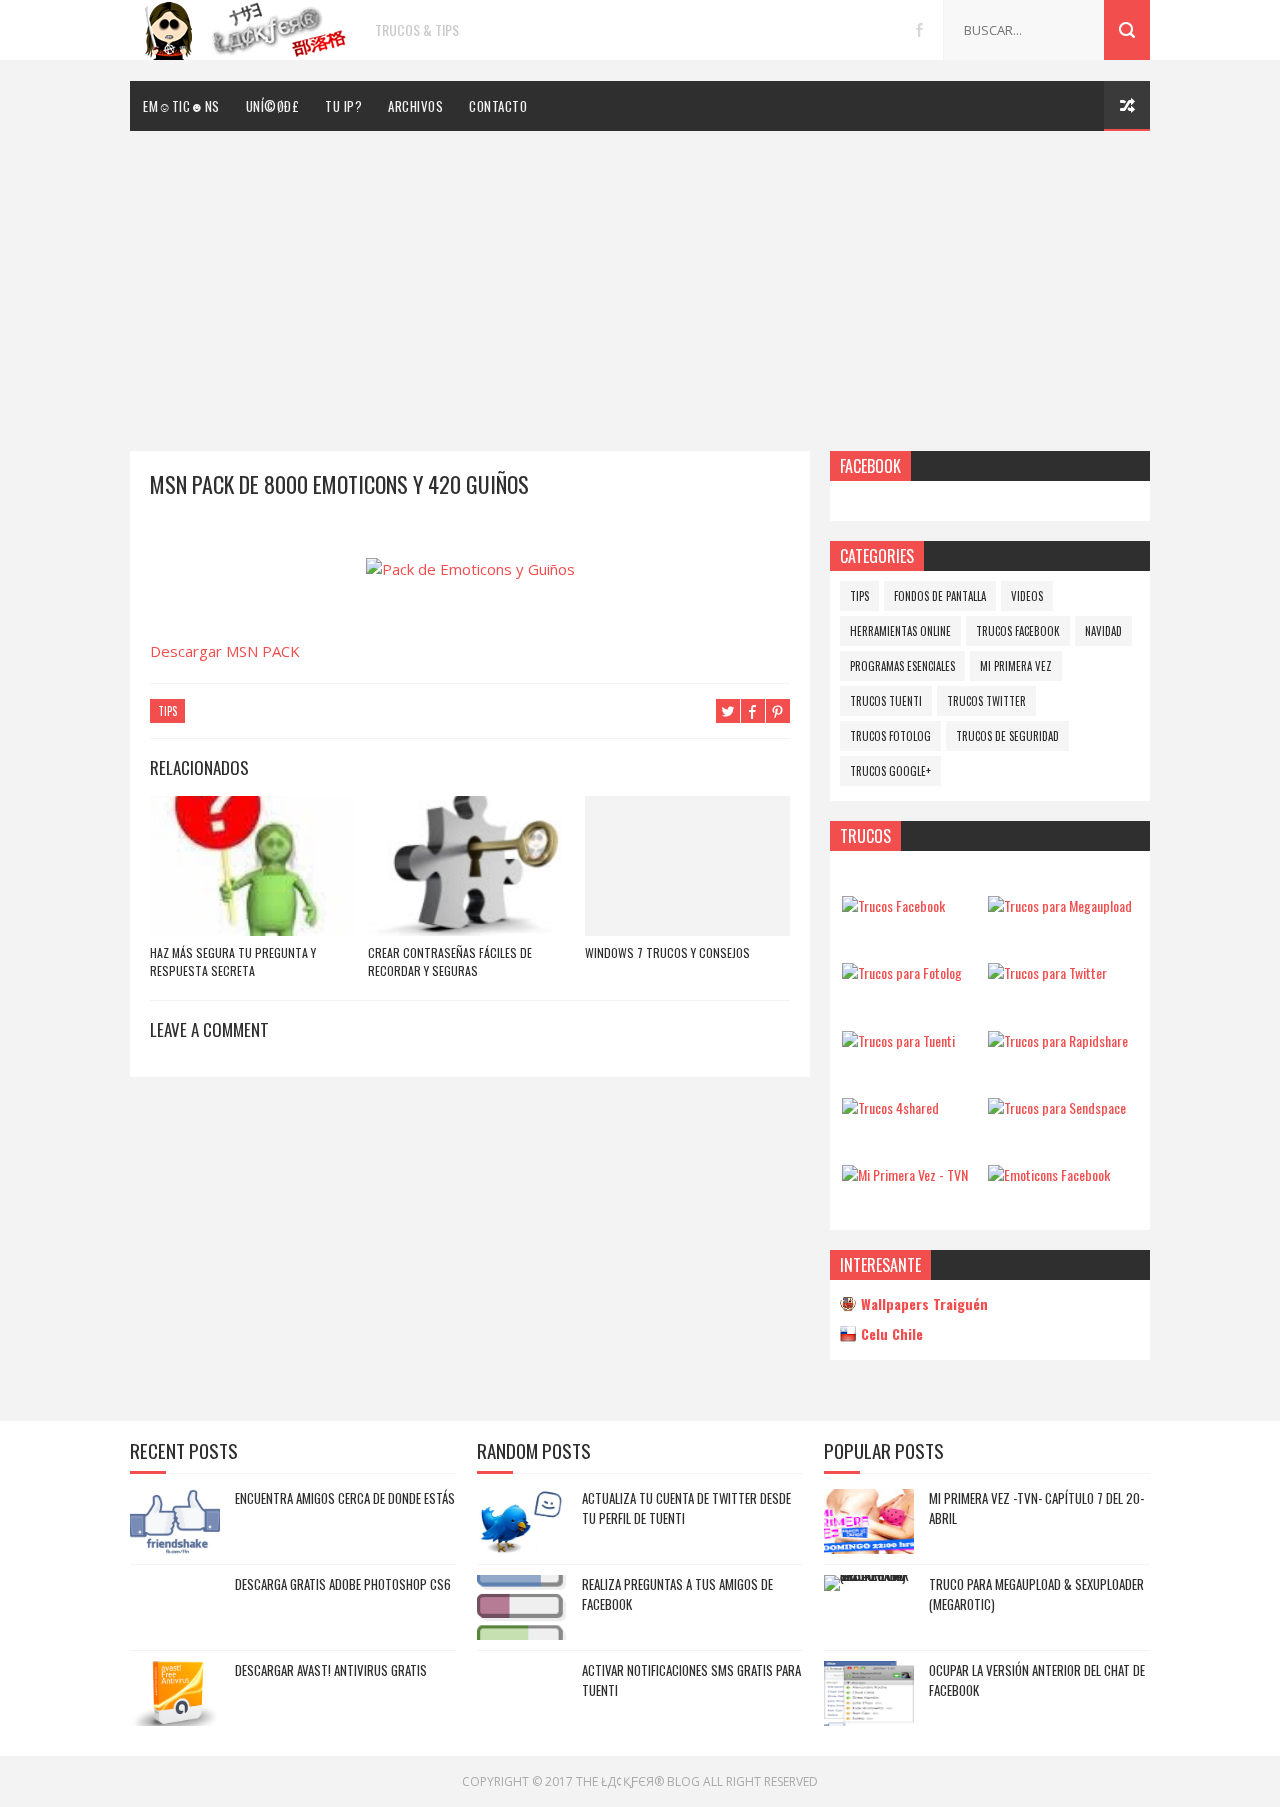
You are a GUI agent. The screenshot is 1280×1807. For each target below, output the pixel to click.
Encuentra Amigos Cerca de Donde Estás (345, 1498)
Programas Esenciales (902, 666)
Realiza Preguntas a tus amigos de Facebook (677, 1594)
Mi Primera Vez (1016, 666)
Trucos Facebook (1018, 631)
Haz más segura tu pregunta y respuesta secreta (233, 961)
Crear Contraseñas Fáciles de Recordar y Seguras (450, 961)
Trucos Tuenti (886, 701)
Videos (1027, 596)
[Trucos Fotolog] (902, 972)
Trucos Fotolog (890, 736)
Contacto (498, 106)
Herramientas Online (900, 631)
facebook (919, 30)
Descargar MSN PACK (225, 651)
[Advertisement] (640, 281)
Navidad (1103, 631)
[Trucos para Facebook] (893, 905)
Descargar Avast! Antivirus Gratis (331, 1670)
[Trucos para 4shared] (890, 1107)
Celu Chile (892, 1333)
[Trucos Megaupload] (1060, 905)
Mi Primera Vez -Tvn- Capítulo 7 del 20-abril (1036, 1508)
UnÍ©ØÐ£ (273, 106)
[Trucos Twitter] (1047, 972)
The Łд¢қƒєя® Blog (638, 1781)
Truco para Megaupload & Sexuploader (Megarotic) (1036, 1594)
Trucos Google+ (890, 771)
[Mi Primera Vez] (905, 1174)
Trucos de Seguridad (1007, 736)
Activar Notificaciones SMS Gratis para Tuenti (691, 1680)
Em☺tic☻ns (181, 106)
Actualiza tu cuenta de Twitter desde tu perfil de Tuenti (686, 1508)
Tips (167, 711)
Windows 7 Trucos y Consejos (667, 952)
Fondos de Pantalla (940, 596)
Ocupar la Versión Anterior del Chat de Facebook (1037, 1680)
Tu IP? (343, 106)
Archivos (415, 106)
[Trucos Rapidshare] (1058, 1040)
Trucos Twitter (986, 701)
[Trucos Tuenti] (898, 1040)
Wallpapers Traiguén (924, 1303)
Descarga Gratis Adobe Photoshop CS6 (343, 1584)
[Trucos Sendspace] (1057, 1107)
